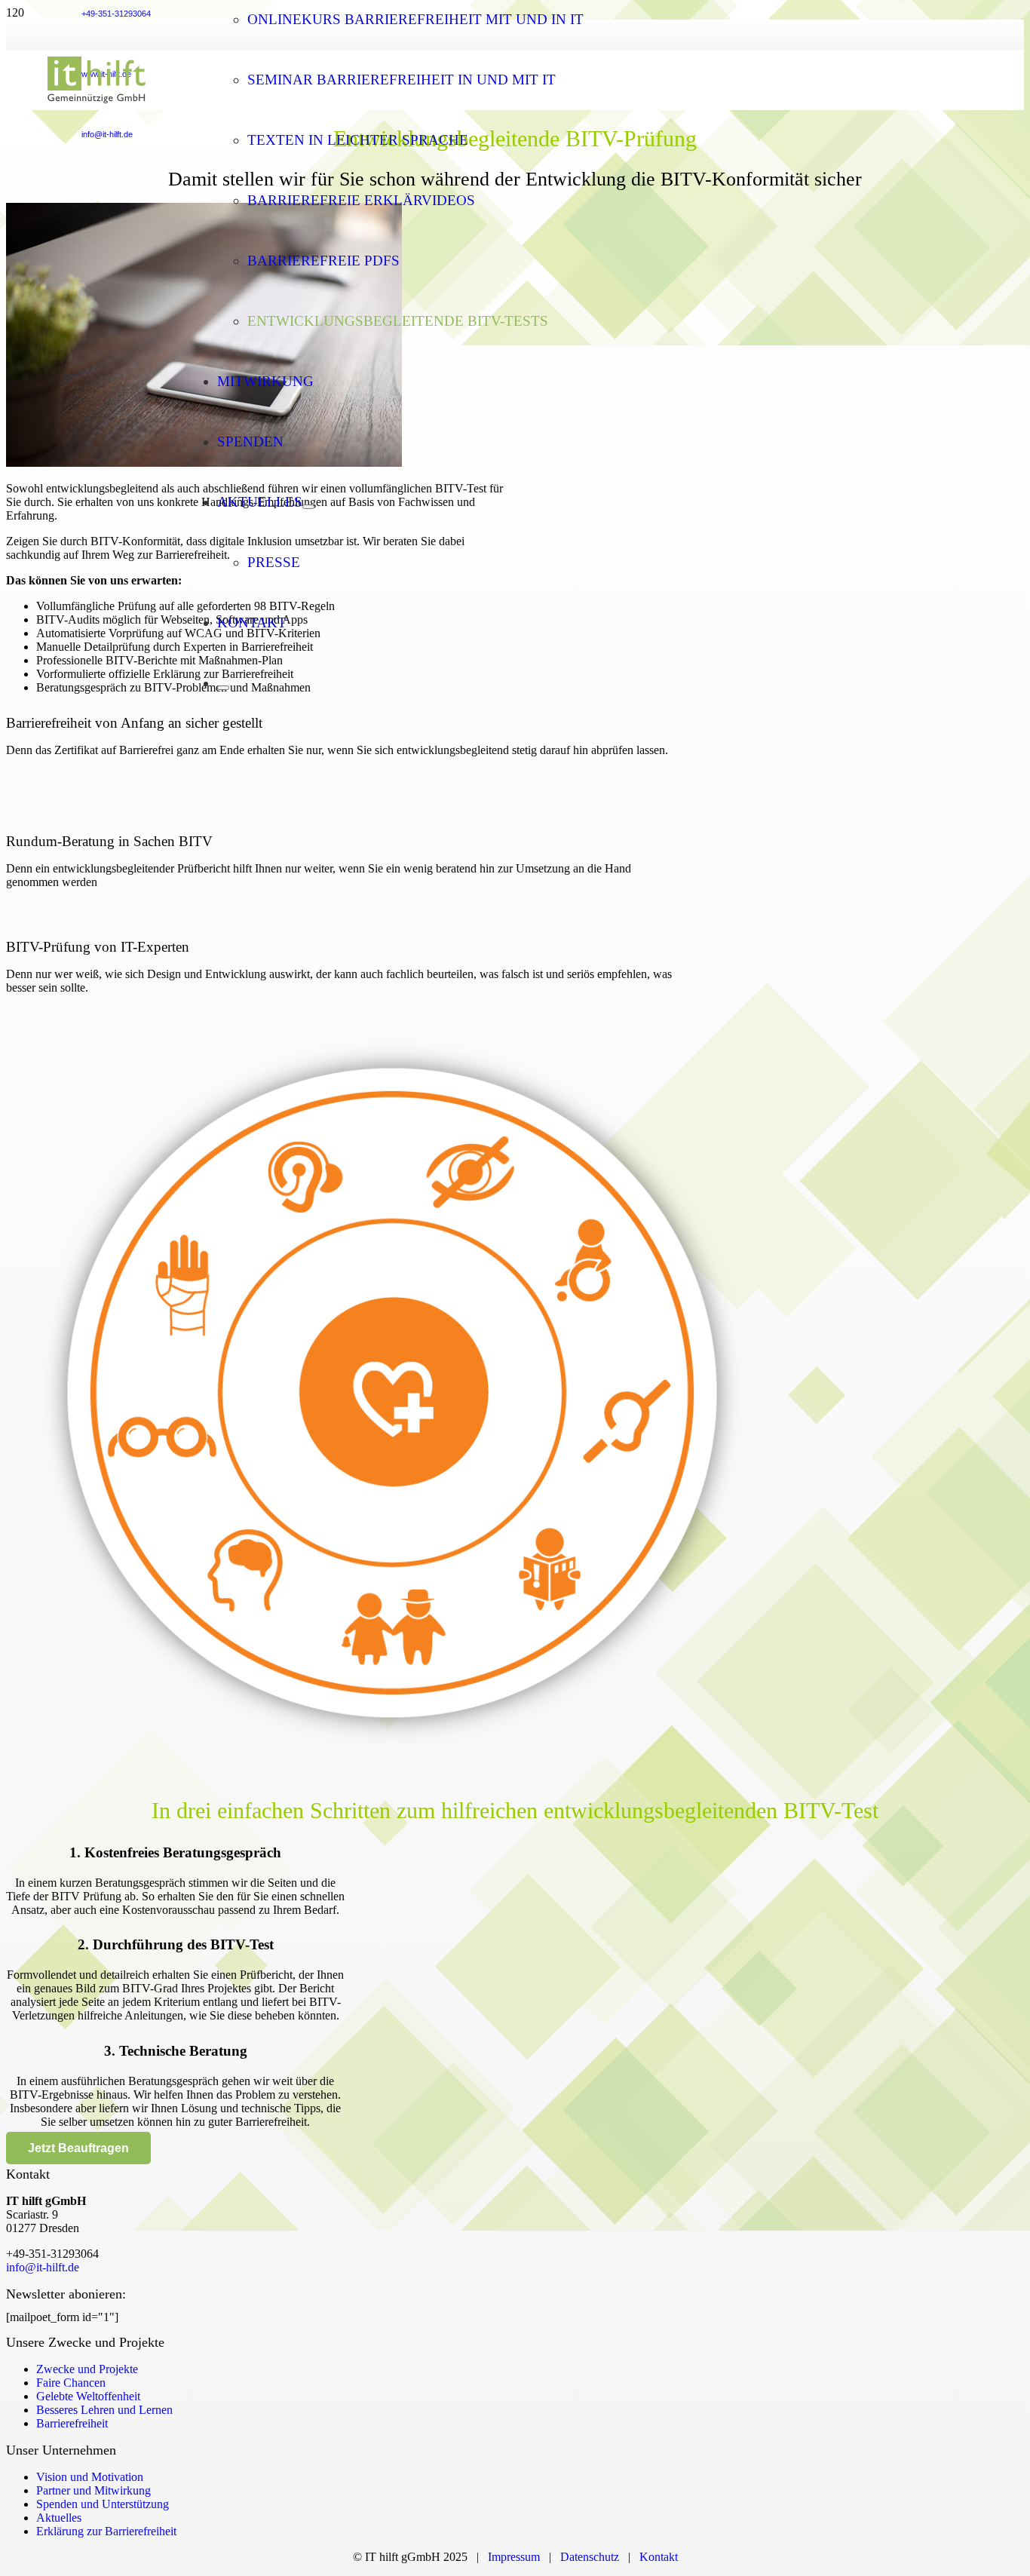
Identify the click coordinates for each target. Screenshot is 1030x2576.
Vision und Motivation (90, 2477)
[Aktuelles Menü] (308, 507)
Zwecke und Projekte (87, 2369)
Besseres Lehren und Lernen (104, 2410)
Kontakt (659, 2557)
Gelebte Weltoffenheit (88, 2396)
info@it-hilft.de (43, 2267)
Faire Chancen (71, 2383)
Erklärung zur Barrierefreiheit (106, 2531)
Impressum (514, 2557)
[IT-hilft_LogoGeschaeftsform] (97, 106)
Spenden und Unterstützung (103, 2504)
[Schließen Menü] (223, 688)
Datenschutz (593, 2557)
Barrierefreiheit (72, 2423)
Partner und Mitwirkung (93, 2490)
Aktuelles (59, 2518)
